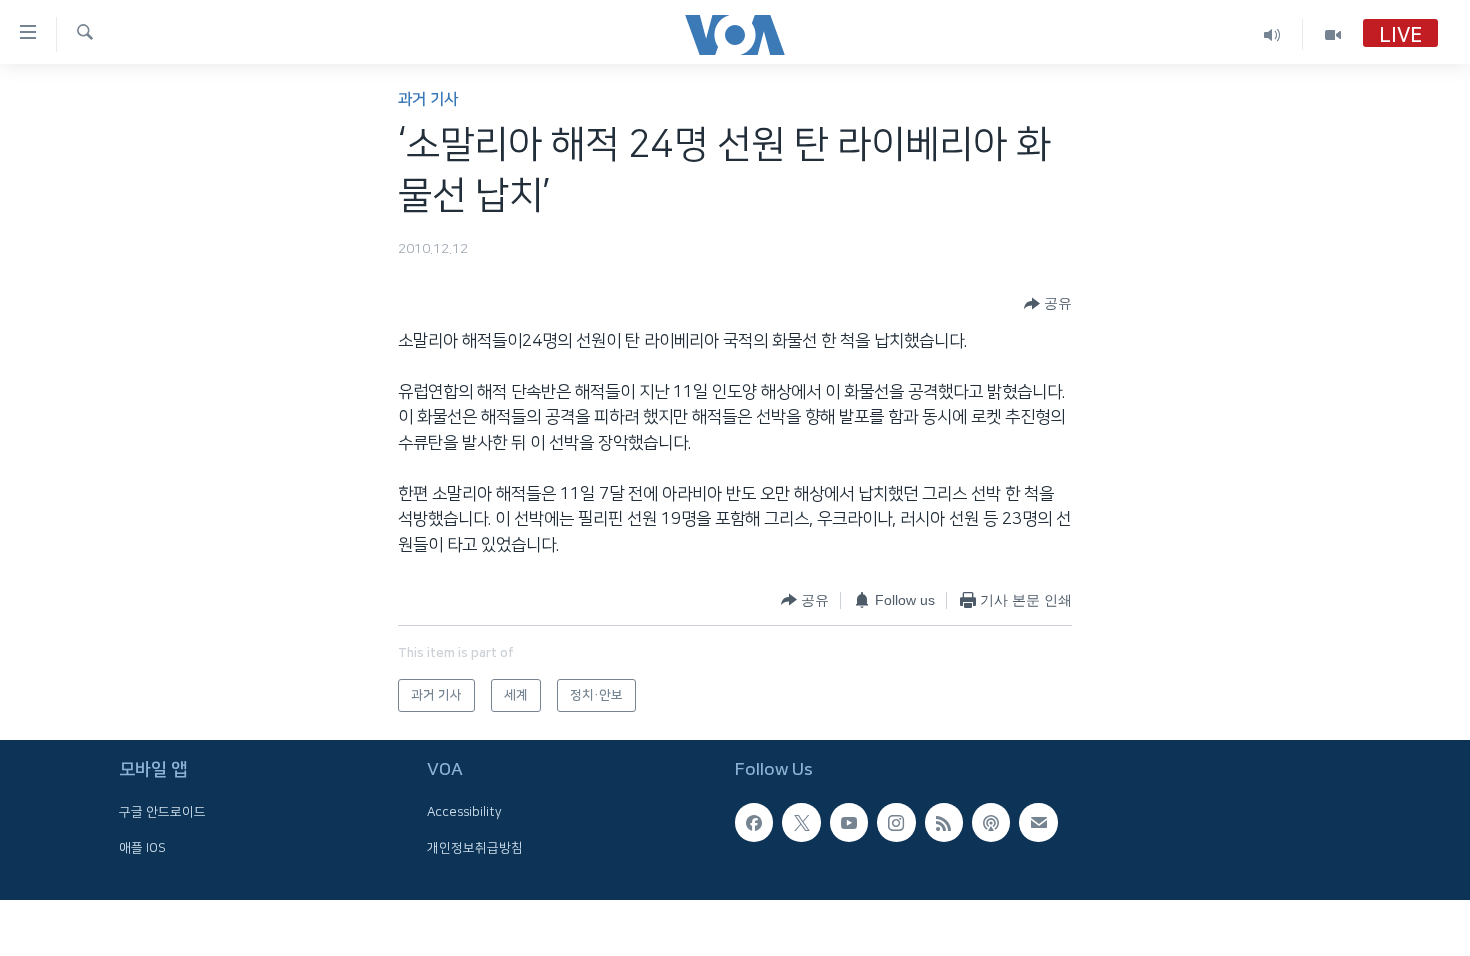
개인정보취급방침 (475, 847)
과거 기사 (428, 99)
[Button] (1048, 304)
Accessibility (464, 812)
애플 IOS (142, 847)
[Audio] (1272, 34)
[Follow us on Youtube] (849, 822)
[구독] (1038, 822)
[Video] (1333, 34)
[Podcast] (991, 822)
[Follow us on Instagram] (896, 822)
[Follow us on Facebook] (754, 822)
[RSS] (944, 822)
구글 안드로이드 (162, 812)
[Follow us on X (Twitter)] (801, 822)
